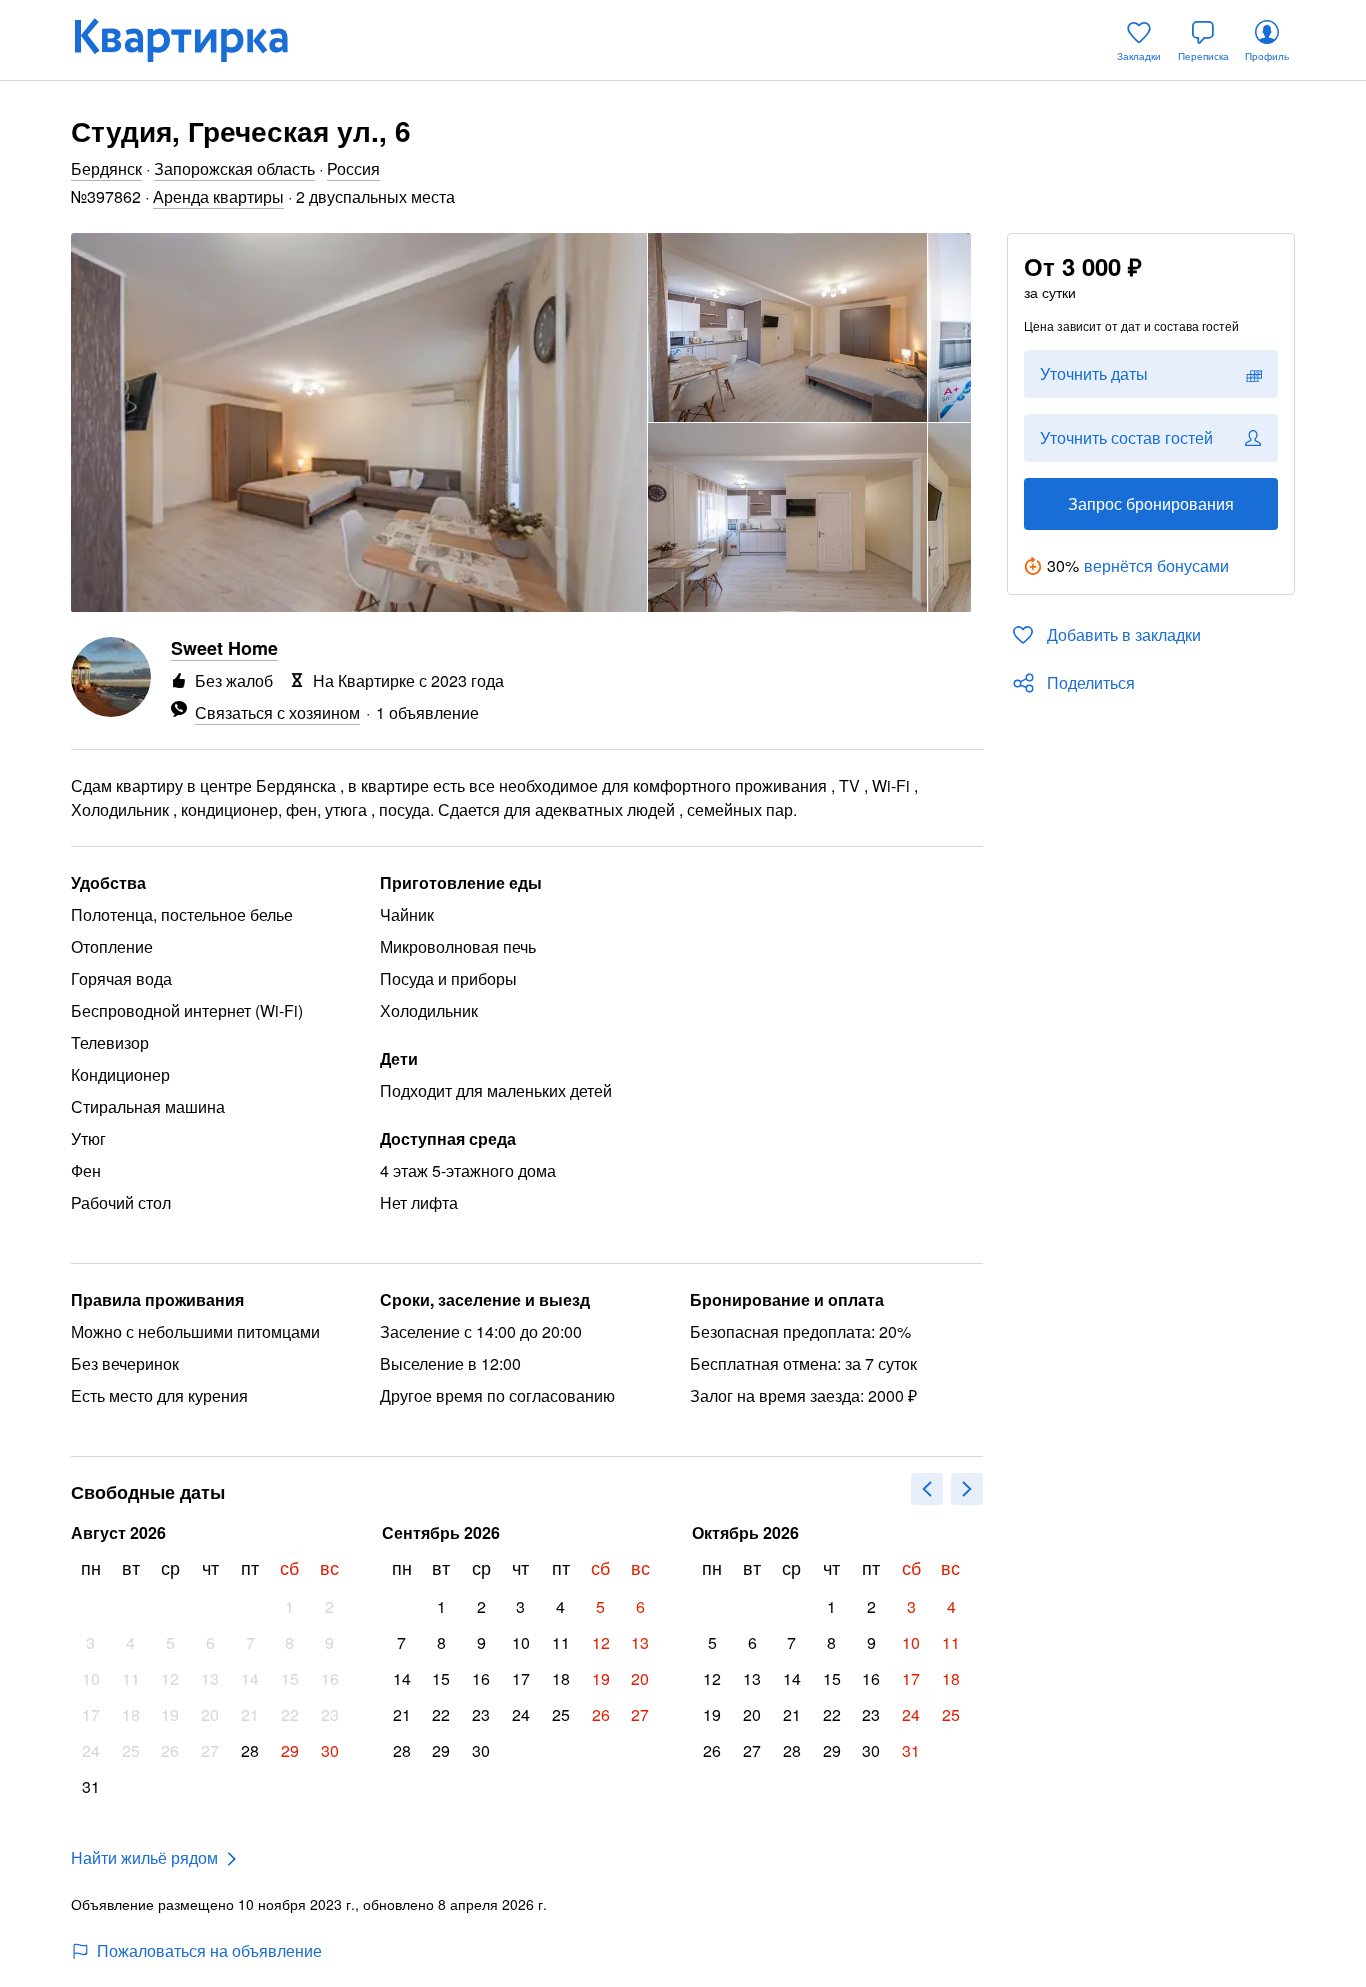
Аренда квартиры (218, 196)
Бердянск (106, 168)
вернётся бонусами (1156, 565)
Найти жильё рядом (144, 1857)
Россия (353, 168)
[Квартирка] (195, 40)
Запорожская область (234, 168)
